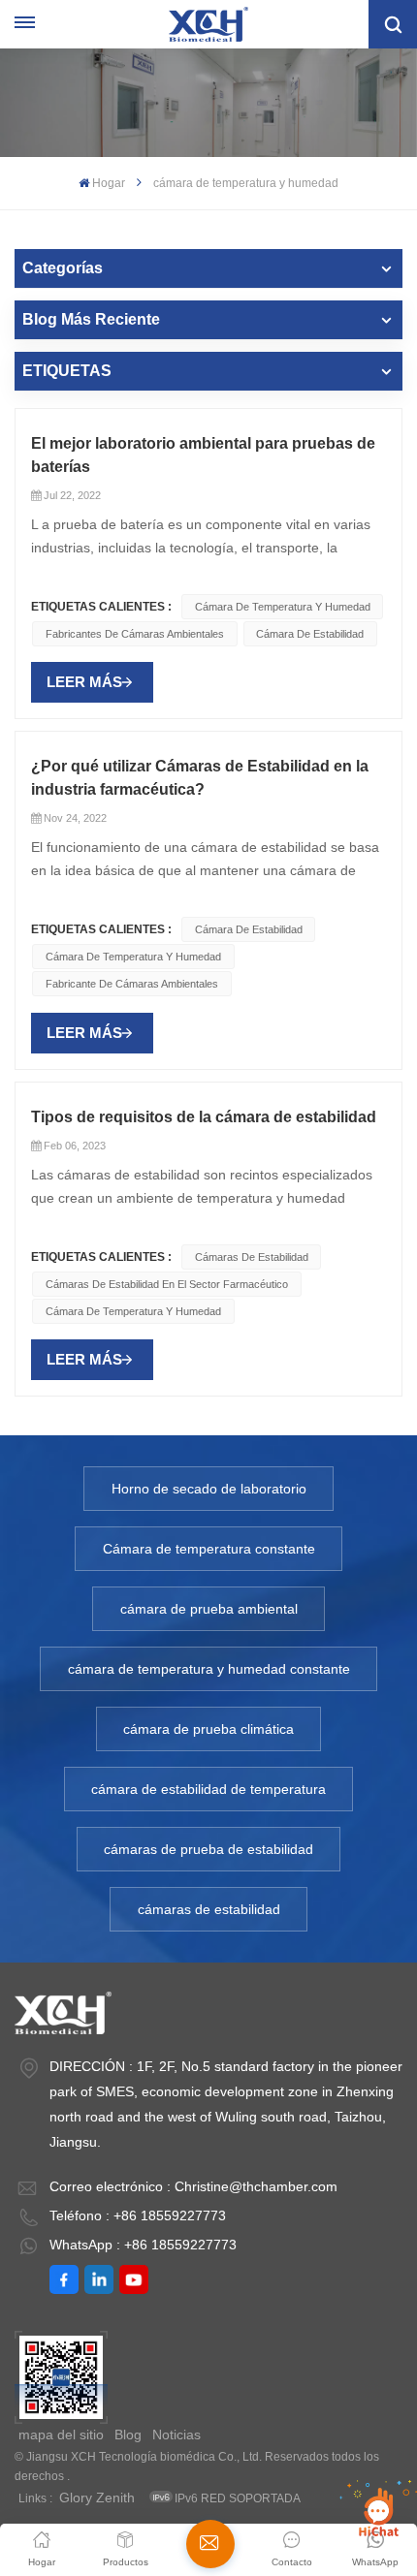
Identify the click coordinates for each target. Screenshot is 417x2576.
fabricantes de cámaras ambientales (135, 634)
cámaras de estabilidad (209, 1909)
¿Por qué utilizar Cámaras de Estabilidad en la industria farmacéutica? (200, 778)
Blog (128, 2435)
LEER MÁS (84, 682)
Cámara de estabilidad (310, 634)
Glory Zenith (97, 2497)
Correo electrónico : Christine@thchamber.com (193, 2186)
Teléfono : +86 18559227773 (138, 2215)
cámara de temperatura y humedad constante (209, 1669)
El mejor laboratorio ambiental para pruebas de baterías (203, 455)
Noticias (176, 2435)
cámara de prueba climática (208, 1729)
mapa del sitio (61, 2435)
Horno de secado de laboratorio (209, 1489)
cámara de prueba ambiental (209, 1609)
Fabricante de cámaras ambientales (132, 984)
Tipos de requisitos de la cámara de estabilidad (204, 1117)
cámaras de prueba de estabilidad (208, 1849)
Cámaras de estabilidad (252, 1257)
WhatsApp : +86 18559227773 (143, 2245)
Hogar (109, 183)
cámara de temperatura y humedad (283, 607)
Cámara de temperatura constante (209, 1549)
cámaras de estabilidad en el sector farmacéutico (167, 1284)
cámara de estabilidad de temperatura (208, 1789)
